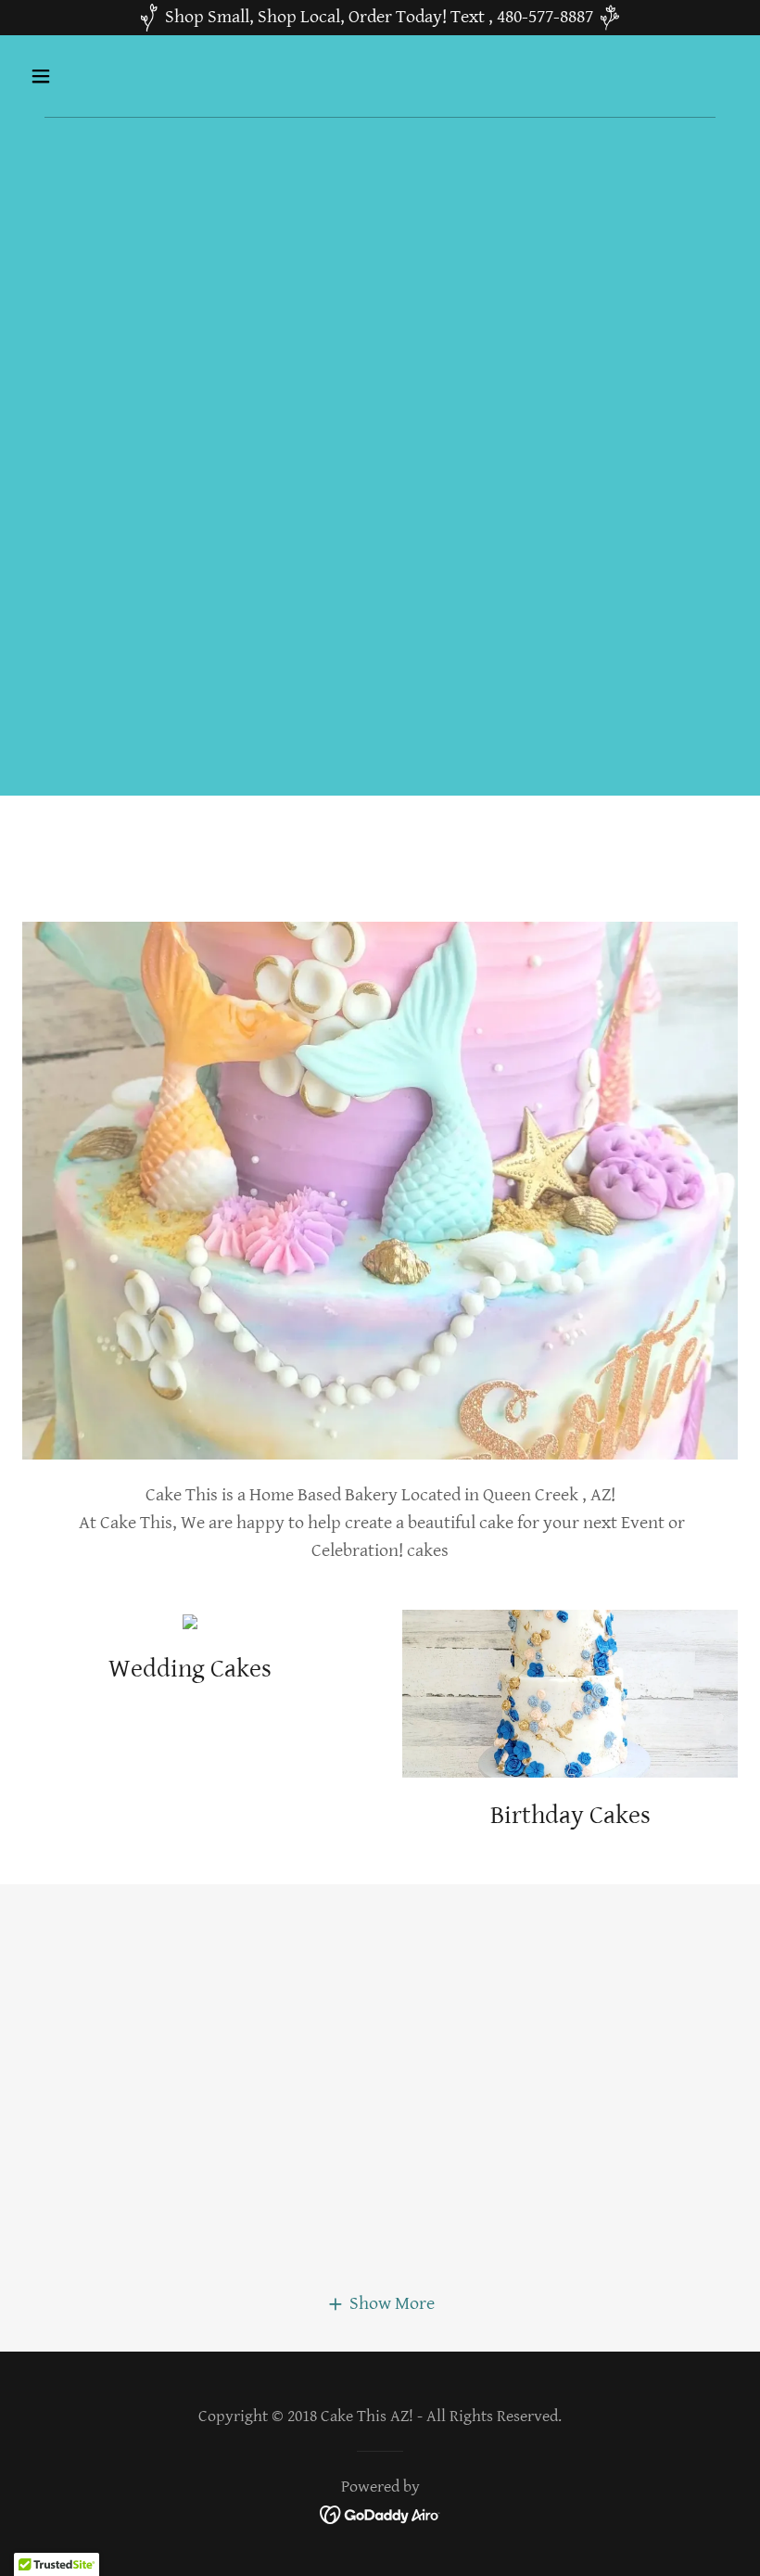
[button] (104, 76)
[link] (380, 2513)
